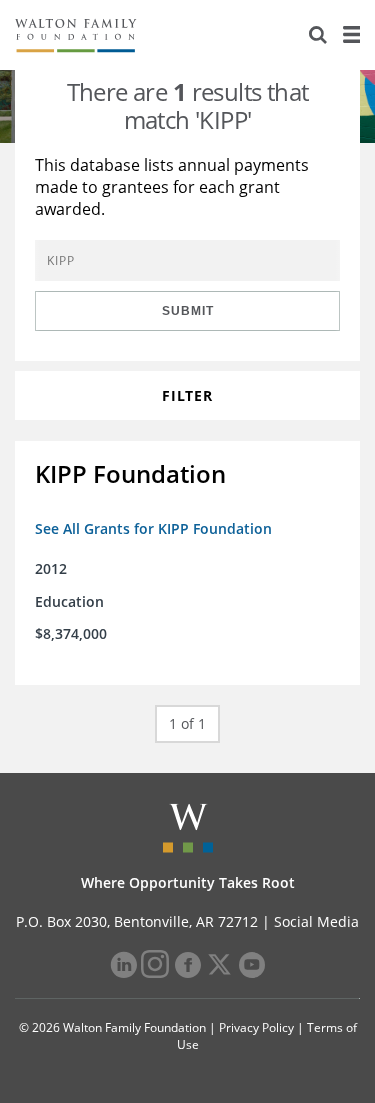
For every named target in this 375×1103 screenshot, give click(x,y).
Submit (188, 311)
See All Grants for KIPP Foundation (153, 528)
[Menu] (351, 35)
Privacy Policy (256, 1027)
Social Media (316, 921)
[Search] (318, 35)
